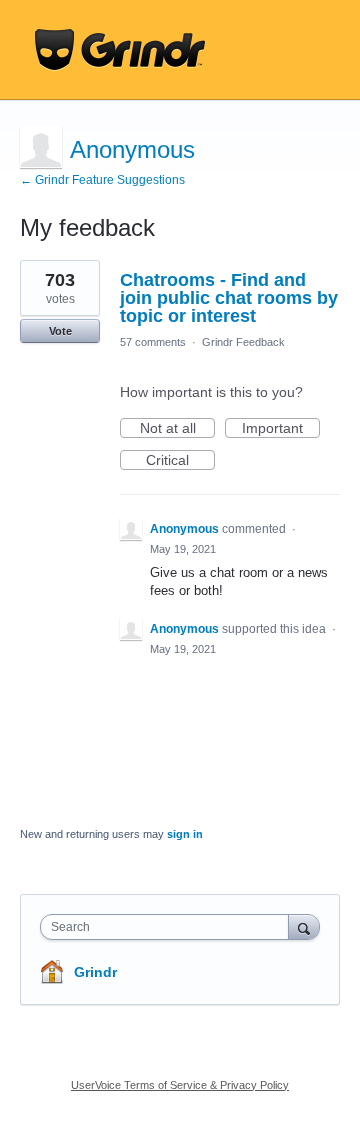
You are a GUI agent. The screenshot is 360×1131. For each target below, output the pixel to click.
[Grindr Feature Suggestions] (120, 50)
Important (281, 429)
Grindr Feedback (243, 342)
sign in (185, 834)
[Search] (304, 926)
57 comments (153, 342)
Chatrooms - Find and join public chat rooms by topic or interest (229, 298)
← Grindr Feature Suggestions (102, 180)
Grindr (95, 972)
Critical (180, 461)
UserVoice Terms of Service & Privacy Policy (180, 1085)
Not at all (177, 429)
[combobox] (169, 927)
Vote (60, 331)
